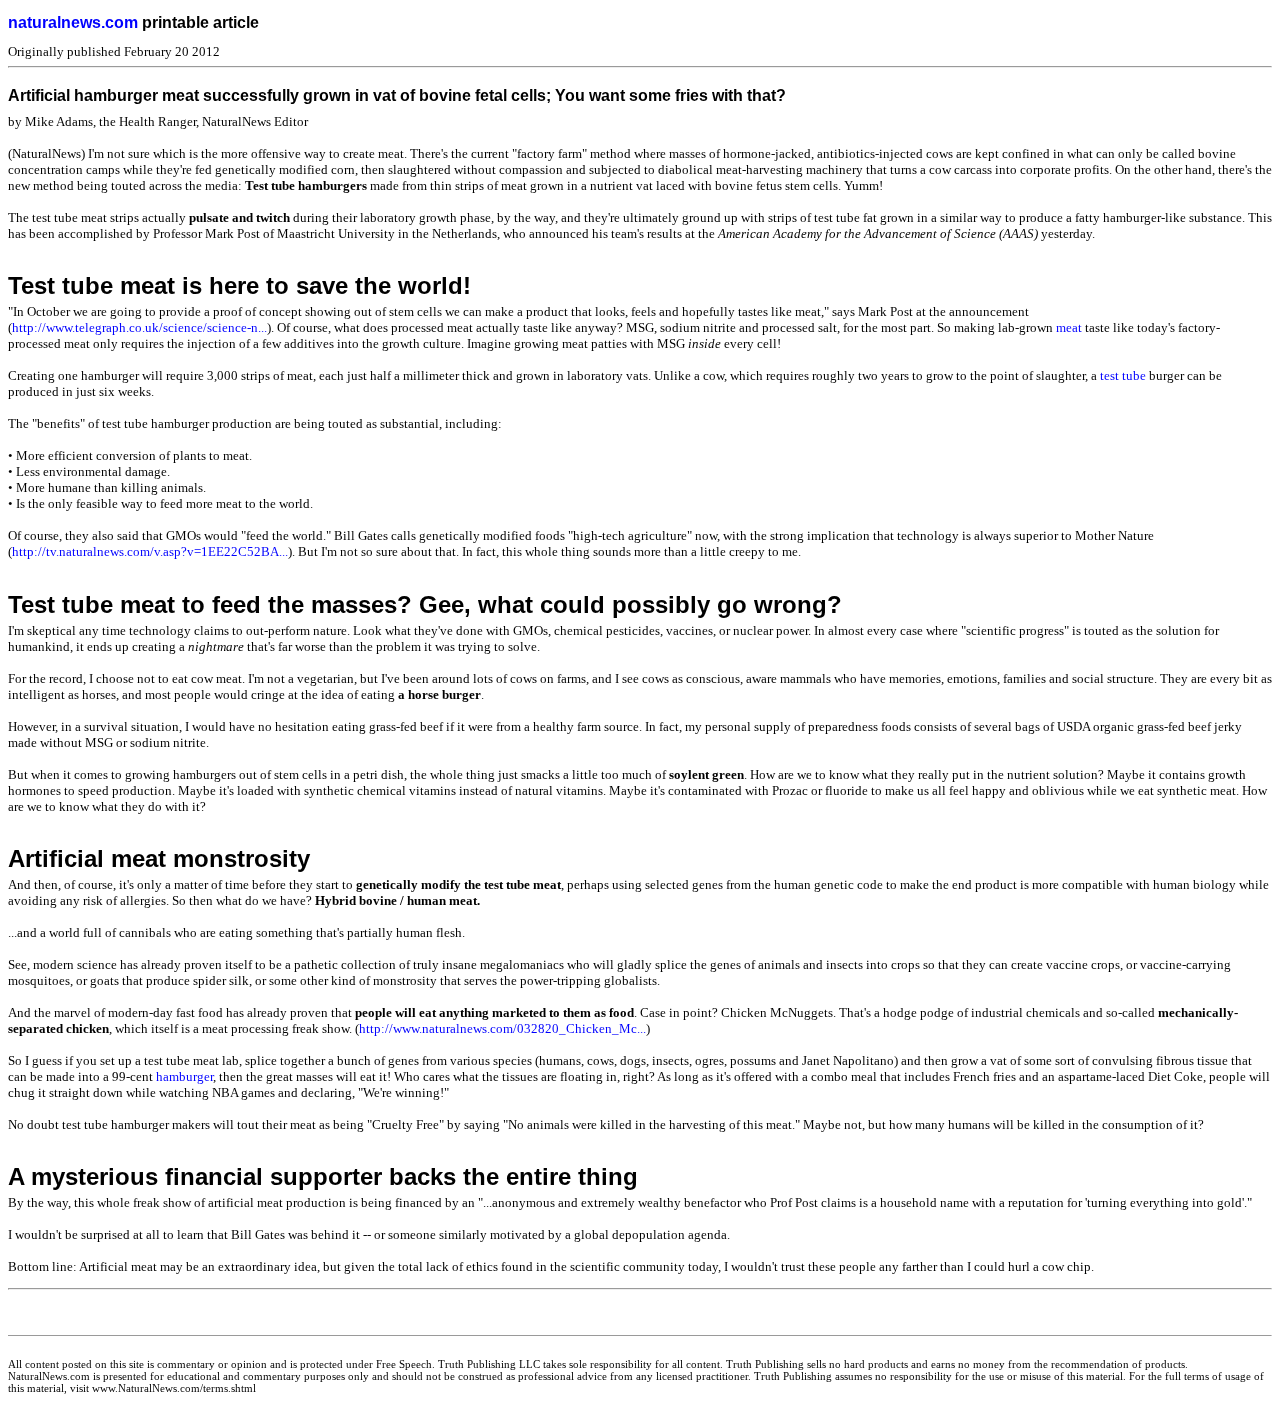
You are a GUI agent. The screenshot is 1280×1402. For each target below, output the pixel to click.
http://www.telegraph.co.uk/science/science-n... (139, 327)
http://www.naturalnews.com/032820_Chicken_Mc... (502, 1028)
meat (1069, 327)
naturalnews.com (73, 22)
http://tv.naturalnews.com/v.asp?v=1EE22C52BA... (150, 551)
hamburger (184, 1076)
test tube (1123, 375)
